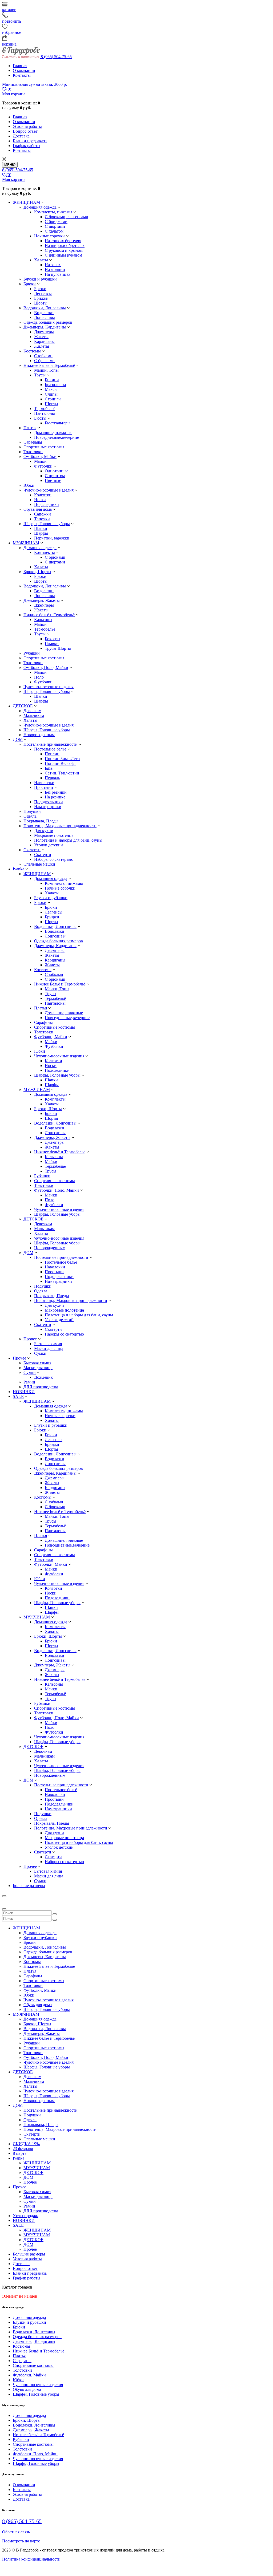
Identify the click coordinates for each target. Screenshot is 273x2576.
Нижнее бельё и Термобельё (49, 615)
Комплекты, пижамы (53, 212)
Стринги (53, 399)
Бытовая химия (48, 1344)
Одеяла (30, 816)
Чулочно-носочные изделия (49, 490)
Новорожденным (39, 735)
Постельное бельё (50, 749)
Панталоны (45, 413)
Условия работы (27, 126)
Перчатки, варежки (52, 538)
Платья (30, 428)
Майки (40, 461)
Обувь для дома (38, 509)
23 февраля (23, 2149)
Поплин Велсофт (60, 763)
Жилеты (42, 346)
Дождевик (43, 1377)
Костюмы (32, 351)
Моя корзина (14, 94)
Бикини (52, 380)
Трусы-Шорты (58, 648)
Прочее (30, 1339)
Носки (40, 500)
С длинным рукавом (63, 255)
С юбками (43, 356)
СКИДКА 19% (26, 2144)
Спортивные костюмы (44, 447)
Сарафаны (33, 442)
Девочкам (32, 711)
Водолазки (44, 313)
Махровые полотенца (54, 835)
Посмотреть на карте (21, 2541)
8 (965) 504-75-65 (56, 57)
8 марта (20, 2153)
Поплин (52, 754)
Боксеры (53, 639)
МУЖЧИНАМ (26, 543)
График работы (27, 146)
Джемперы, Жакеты (42, 600)
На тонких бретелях (63, 241)
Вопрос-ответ (25, 131)
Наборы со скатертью (54, 859)
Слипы (51, 394)
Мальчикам (34, 715)
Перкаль (52, 778)
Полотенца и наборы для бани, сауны (68, 840)
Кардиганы (44, 341)
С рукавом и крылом (64, 250)
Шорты (41, 303)
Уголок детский (49, 845)
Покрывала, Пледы (41, 821)
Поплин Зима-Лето (62, 759)
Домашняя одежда (40, 207)
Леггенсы (43, 293)
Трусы (40, 375)
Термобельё (45, 409)
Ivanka (19, 869)
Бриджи (41, 298)
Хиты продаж (25, 2216)
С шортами (55, 226)
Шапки (41, 528)
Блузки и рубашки (40, 279)
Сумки (40, 1353)
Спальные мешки (39, 864)
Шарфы (41, 533)
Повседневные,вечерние (57, 437)
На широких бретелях (65, 246)
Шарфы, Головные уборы (47, 524)
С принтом (55, 476)
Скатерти (32, 850)
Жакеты (41, 337)
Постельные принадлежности (51, 744)
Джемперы (44, 332)
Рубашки (32, 653)
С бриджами (56, 222)
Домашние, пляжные (53, 433)
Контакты (22, 75)
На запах (53, 265)
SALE (18, 1396)
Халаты (41, 260)
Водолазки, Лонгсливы (45, 308)
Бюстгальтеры (58, 423)
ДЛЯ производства (41, 1387)
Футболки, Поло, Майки (46, 668)
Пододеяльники (49, 802)
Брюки (30, 284)
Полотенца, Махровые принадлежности (60, 826)
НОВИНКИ (24, 1392)
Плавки (52, 644)
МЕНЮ (10, 165)
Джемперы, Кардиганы (45, 327)
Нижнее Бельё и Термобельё (49, 365)
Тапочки (42, 519)
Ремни (29, 1382)
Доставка (21, 136)
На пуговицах (58, 274)
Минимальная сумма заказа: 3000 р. (35, 84)
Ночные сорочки (49, 236)
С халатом (54, 231)
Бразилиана (55, 385)
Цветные (53, 480)
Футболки (43, 466)
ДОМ (18, 739)
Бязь (49, 768)
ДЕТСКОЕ (23, 706)
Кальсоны (43, 620)
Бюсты (40, 418)
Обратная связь (16, 2532)
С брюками (44, 361)
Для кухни (44, 831)
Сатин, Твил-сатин (62, 773)
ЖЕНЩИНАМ (26, 202)
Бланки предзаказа (30, 141)
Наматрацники (48, 807)
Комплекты (45, 552)
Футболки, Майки (40, 457)
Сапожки (43, 514)
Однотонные (57, 471)
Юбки (29, 485)
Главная (20, 66)
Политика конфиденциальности (31, 2559)
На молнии (55, 269)
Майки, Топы (46, 370)
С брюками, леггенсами (67, 217)
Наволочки (44, 783)
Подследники (47, 504)
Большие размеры (29, 1886)
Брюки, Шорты (37, 572)
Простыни (44, 787)
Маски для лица (49, 1348)
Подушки (32, 811)
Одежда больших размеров (48, 322)
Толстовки (33, 452)
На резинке (55, 797)
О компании (24, 70)
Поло (39, 677)
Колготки (43, 495)
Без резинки (56, 792)
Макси (51, 389)
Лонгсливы (45, 317)
